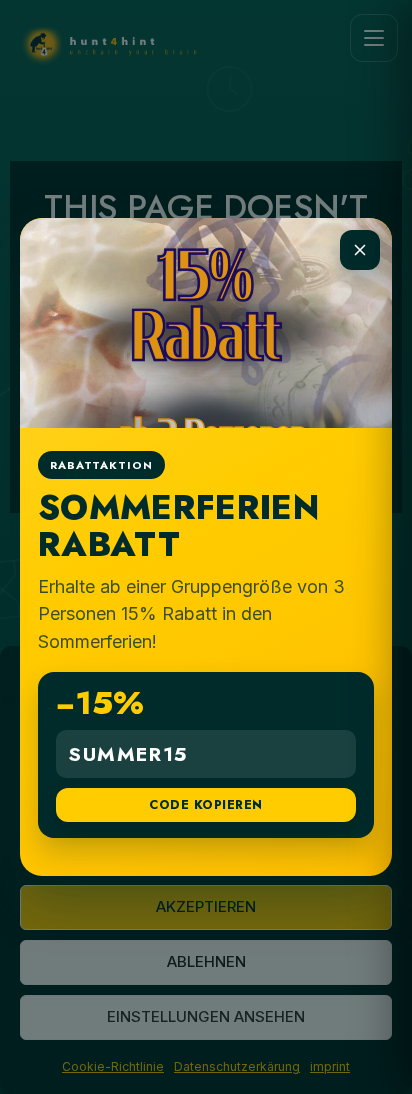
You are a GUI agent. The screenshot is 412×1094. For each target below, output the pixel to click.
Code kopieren (205, 805)
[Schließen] (360, 250)
